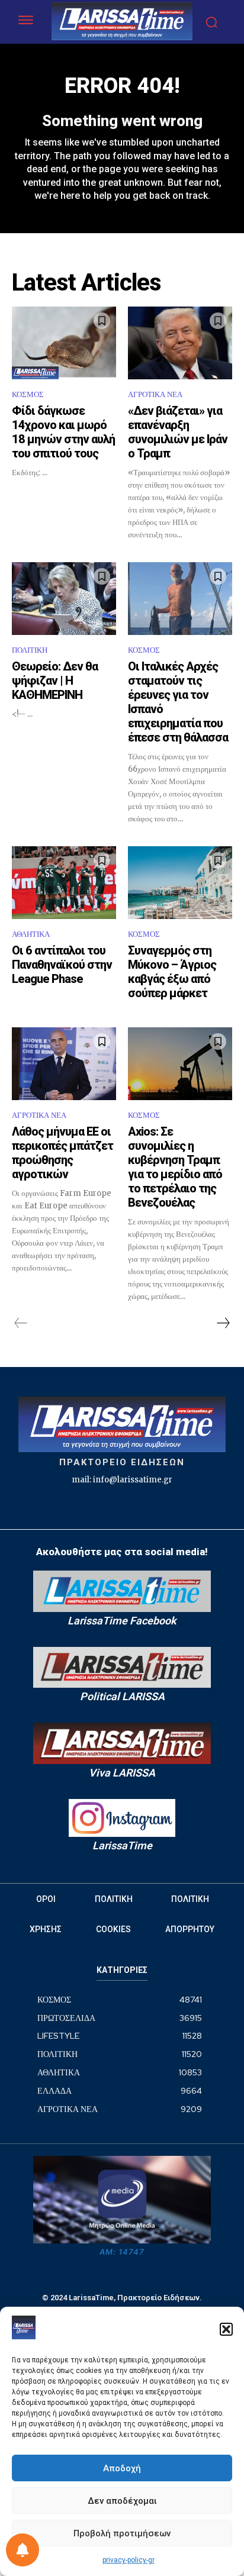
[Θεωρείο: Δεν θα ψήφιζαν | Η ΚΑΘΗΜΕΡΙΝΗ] (64, 599)
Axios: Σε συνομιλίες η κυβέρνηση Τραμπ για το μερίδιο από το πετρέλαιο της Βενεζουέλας (175, 1167)
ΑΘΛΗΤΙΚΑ (31, 934)
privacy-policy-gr (129, 2560)
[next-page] (223, 1323)
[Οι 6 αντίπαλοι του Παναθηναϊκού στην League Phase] (64, 883)
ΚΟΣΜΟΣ (28, 394)
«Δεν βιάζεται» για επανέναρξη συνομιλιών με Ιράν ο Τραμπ (178, 432)
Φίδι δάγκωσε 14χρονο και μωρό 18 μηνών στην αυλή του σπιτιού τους (63, 432)
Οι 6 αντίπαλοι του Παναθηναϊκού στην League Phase (62, 965)
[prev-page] (21, 1323)
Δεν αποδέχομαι (122, 2501)
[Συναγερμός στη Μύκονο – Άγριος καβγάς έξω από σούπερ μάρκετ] (180, 883)
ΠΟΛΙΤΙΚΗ (30, 650)
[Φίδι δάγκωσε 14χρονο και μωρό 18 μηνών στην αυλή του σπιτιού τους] (64, 343)
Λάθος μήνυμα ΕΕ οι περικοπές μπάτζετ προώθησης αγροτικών (62, 1153)
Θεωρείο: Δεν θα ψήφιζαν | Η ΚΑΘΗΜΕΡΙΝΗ (55, 681)
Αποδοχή (122, 2468)
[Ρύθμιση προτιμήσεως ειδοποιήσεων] (23, 2550)
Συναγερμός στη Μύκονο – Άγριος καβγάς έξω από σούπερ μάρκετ (172, 972)
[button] (226, 2329)
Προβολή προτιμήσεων (122, 2533)
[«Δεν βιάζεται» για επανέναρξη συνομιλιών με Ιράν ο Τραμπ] (180, 343)
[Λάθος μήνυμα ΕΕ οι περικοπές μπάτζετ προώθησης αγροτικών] (64, 1064)
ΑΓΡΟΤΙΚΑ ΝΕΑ (155, 394)
